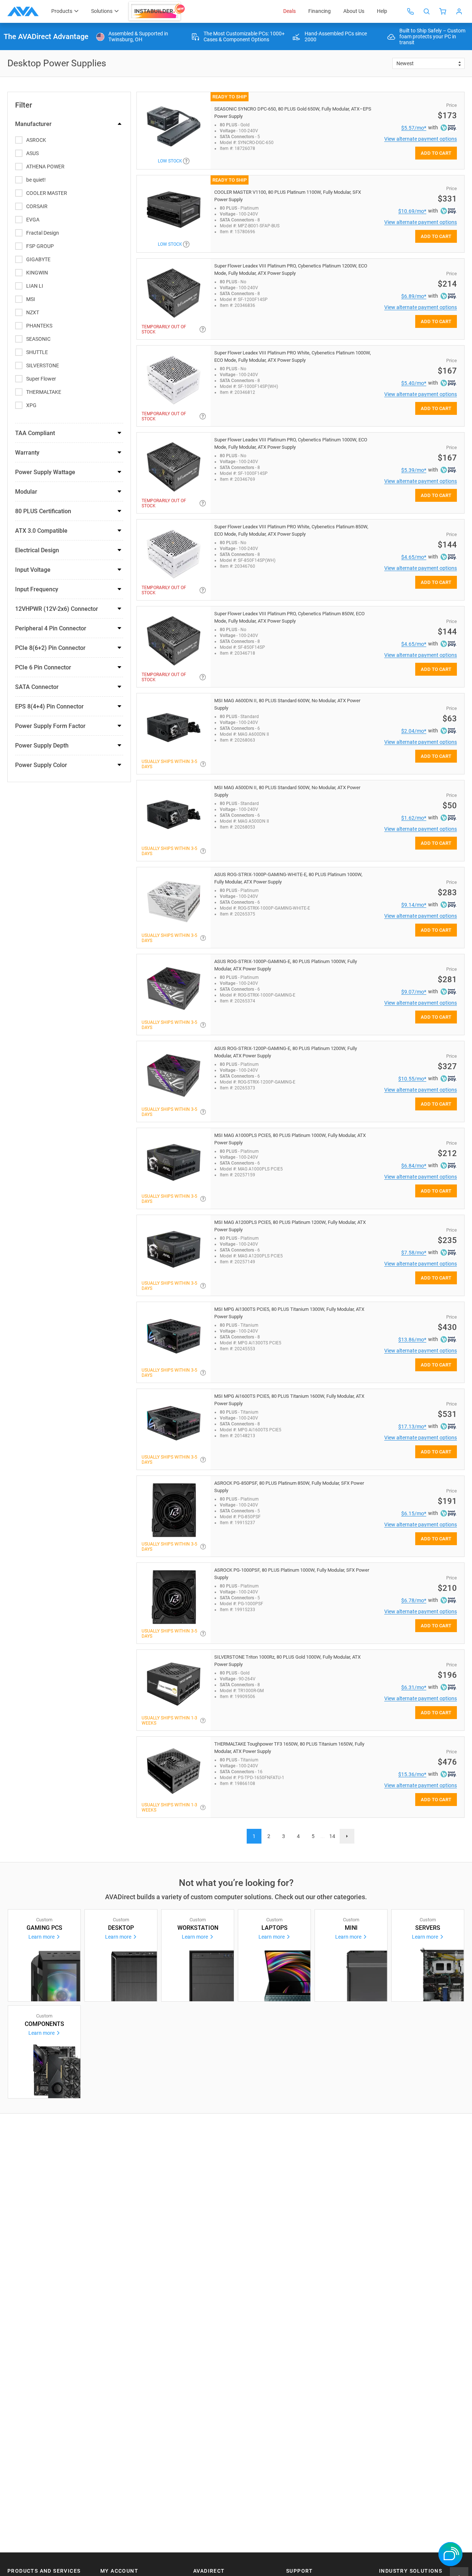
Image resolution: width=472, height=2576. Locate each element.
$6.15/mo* (414, 1513)
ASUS (32, 153)
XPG (31, 405)
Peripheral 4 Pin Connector (51, 628)
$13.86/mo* (412, 1340)
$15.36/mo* (412, 1774)
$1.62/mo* (414, 818)
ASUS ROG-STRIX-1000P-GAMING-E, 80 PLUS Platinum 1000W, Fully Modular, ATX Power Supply (286, 965)
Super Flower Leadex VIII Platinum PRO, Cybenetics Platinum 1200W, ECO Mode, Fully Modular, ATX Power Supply (291, 269)
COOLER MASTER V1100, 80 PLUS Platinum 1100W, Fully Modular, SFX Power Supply (288, 196)
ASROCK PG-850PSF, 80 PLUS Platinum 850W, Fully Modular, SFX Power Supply (289, 1487)
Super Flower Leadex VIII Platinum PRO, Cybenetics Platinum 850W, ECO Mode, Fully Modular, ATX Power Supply (289, 617)
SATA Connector (37, 687)
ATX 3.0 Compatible (41, 531)
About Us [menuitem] (354, 11)
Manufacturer (33, 124)
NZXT (33, 312)
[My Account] (459, 11)
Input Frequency (37, 589)
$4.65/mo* (414, 557)
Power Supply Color (41, 765)
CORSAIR (37, 206)
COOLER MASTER (47, 193)
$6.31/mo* (414, 1687)
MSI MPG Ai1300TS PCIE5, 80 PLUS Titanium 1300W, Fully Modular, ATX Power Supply (289, 1313)
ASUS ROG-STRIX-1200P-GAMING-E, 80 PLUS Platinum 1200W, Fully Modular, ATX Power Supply (286, 1052)
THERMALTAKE (44, 392)
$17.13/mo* (412, 1427)
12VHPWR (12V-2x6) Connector (57, 609)
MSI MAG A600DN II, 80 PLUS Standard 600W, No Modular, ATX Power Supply (287, 704)
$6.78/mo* (414, 1600)
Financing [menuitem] (320, 11)
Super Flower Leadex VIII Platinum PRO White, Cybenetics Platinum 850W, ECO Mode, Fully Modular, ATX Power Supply (291, 530)
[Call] (410, 11)
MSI (31, 299)
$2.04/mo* (414, 731)
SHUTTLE (37, 352)
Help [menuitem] (382, 11)
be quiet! (36, 180)
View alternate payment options (421, 139)
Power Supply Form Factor (50, 726)
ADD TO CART (436, 153)
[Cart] (443, 11)
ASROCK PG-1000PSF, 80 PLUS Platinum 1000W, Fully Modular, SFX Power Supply (292, 1574)
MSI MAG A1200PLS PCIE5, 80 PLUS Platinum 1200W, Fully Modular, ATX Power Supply (290, 1226)
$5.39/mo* (414, 470)
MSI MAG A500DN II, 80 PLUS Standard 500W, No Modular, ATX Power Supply (287, 791)
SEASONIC (38, 339)
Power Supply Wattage (45, 472)
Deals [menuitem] (289, 11)
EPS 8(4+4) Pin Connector (49, 706)
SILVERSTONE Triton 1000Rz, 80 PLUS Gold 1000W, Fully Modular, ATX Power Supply (287, 1661)
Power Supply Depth (42, 745)
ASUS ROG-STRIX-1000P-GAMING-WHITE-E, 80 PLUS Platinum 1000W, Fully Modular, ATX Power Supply (288, 878)
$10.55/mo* (412, 1079)
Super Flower (41, 379)
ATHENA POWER (45, 167)
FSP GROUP (40, 246)
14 (332, 1836)
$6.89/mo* (414, 296)
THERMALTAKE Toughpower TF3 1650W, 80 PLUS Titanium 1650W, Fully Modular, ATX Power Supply (289, 1748)
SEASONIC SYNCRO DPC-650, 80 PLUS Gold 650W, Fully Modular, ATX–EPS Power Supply (293, 113)
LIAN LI (35, 286)
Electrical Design (37, 550)
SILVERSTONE (43, 365)
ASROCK (36, 140)
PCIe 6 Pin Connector (43, 667)
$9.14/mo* (414, 905)
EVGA (33, 220)
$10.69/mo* (412, 211)
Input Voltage (33, 570)
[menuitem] (157, 11)
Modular (26, 492)
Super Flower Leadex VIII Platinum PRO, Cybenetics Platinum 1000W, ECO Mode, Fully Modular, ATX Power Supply (291, 443)
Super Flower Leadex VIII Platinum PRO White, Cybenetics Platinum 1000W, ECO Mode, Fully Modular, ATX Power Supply (293, 356)
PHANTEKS (39, 326)
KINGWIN (37, 273)
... (323, 1836)
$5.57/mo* (414, 128)
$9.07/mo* (414, 992)
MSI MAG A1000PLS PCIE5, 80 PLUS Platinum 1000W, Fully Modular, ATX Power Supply (290, 1139)
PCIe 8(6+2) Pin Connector (50, 648)
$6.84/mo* (414, 1166)
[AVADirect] (23, 11)
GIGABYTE (38, 259)
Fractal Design (43, 233)
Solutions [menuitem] (102, 11)
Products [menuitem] (62, 11)
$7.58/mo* (414, 1253)
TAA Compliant (35, 433)
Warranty (27, 453)
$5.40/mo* (414, 383)
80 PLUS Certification (43, 511)
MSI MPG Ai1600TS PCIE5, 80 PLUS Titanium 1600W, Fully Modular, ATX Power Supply (289, 1400)
